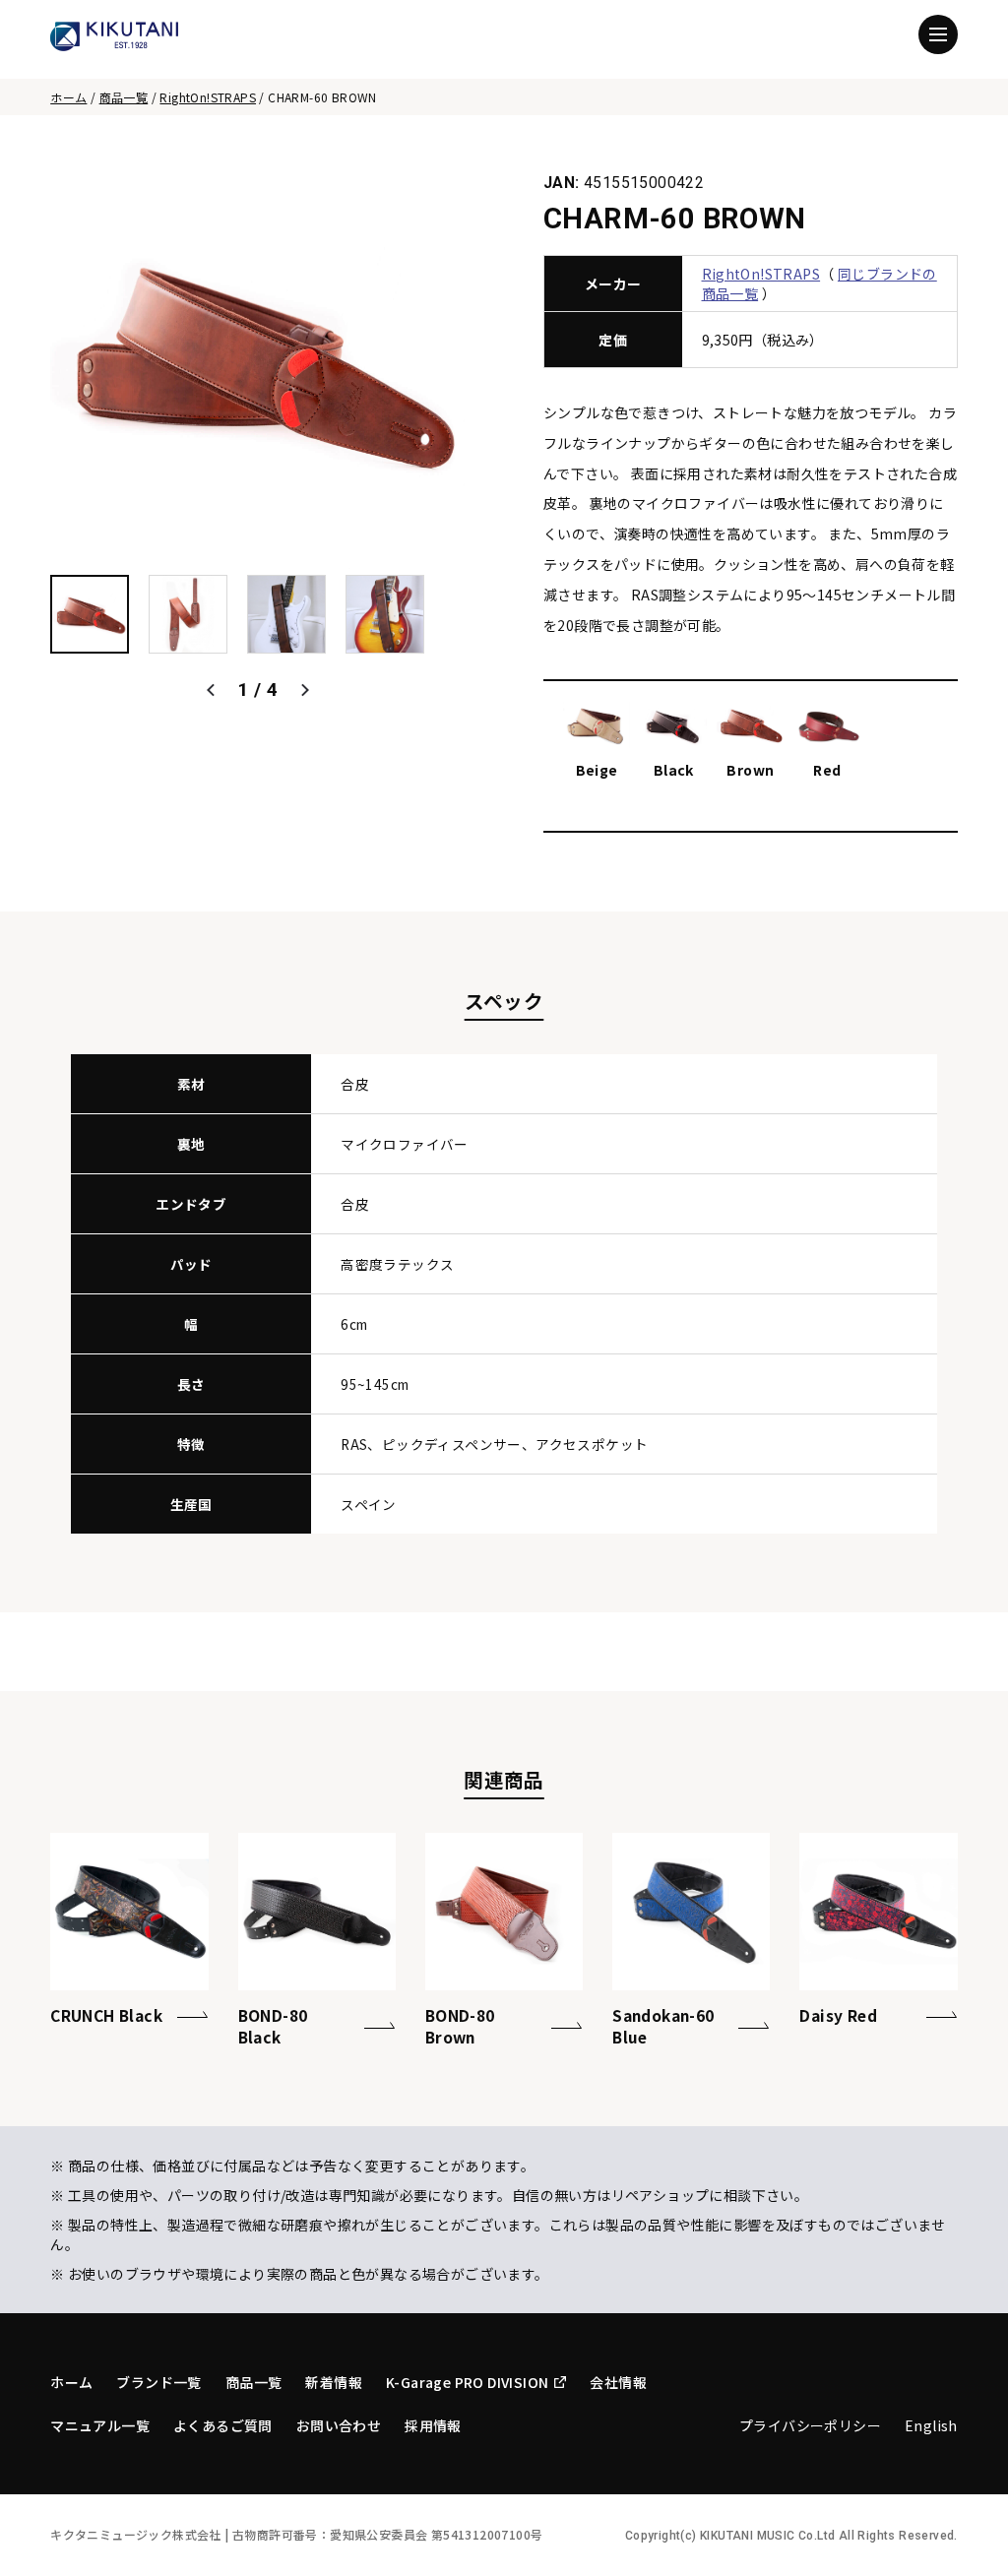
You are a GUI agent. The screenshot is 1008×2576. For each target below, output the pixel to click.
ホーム (68, 97)
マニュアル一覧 (100, 2425)
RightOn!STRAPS (208, 97)
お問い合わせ (339, 2425)
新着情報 (334, 2382)
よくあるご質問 (223, 2425)
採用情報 (433, 2425)
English (931, 2425)
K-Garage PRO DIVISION (467, 2382)
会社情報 (618, 2382)
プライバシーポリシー (810, 2425)
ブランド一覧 (158, 2382)
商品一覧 (124, 97)
